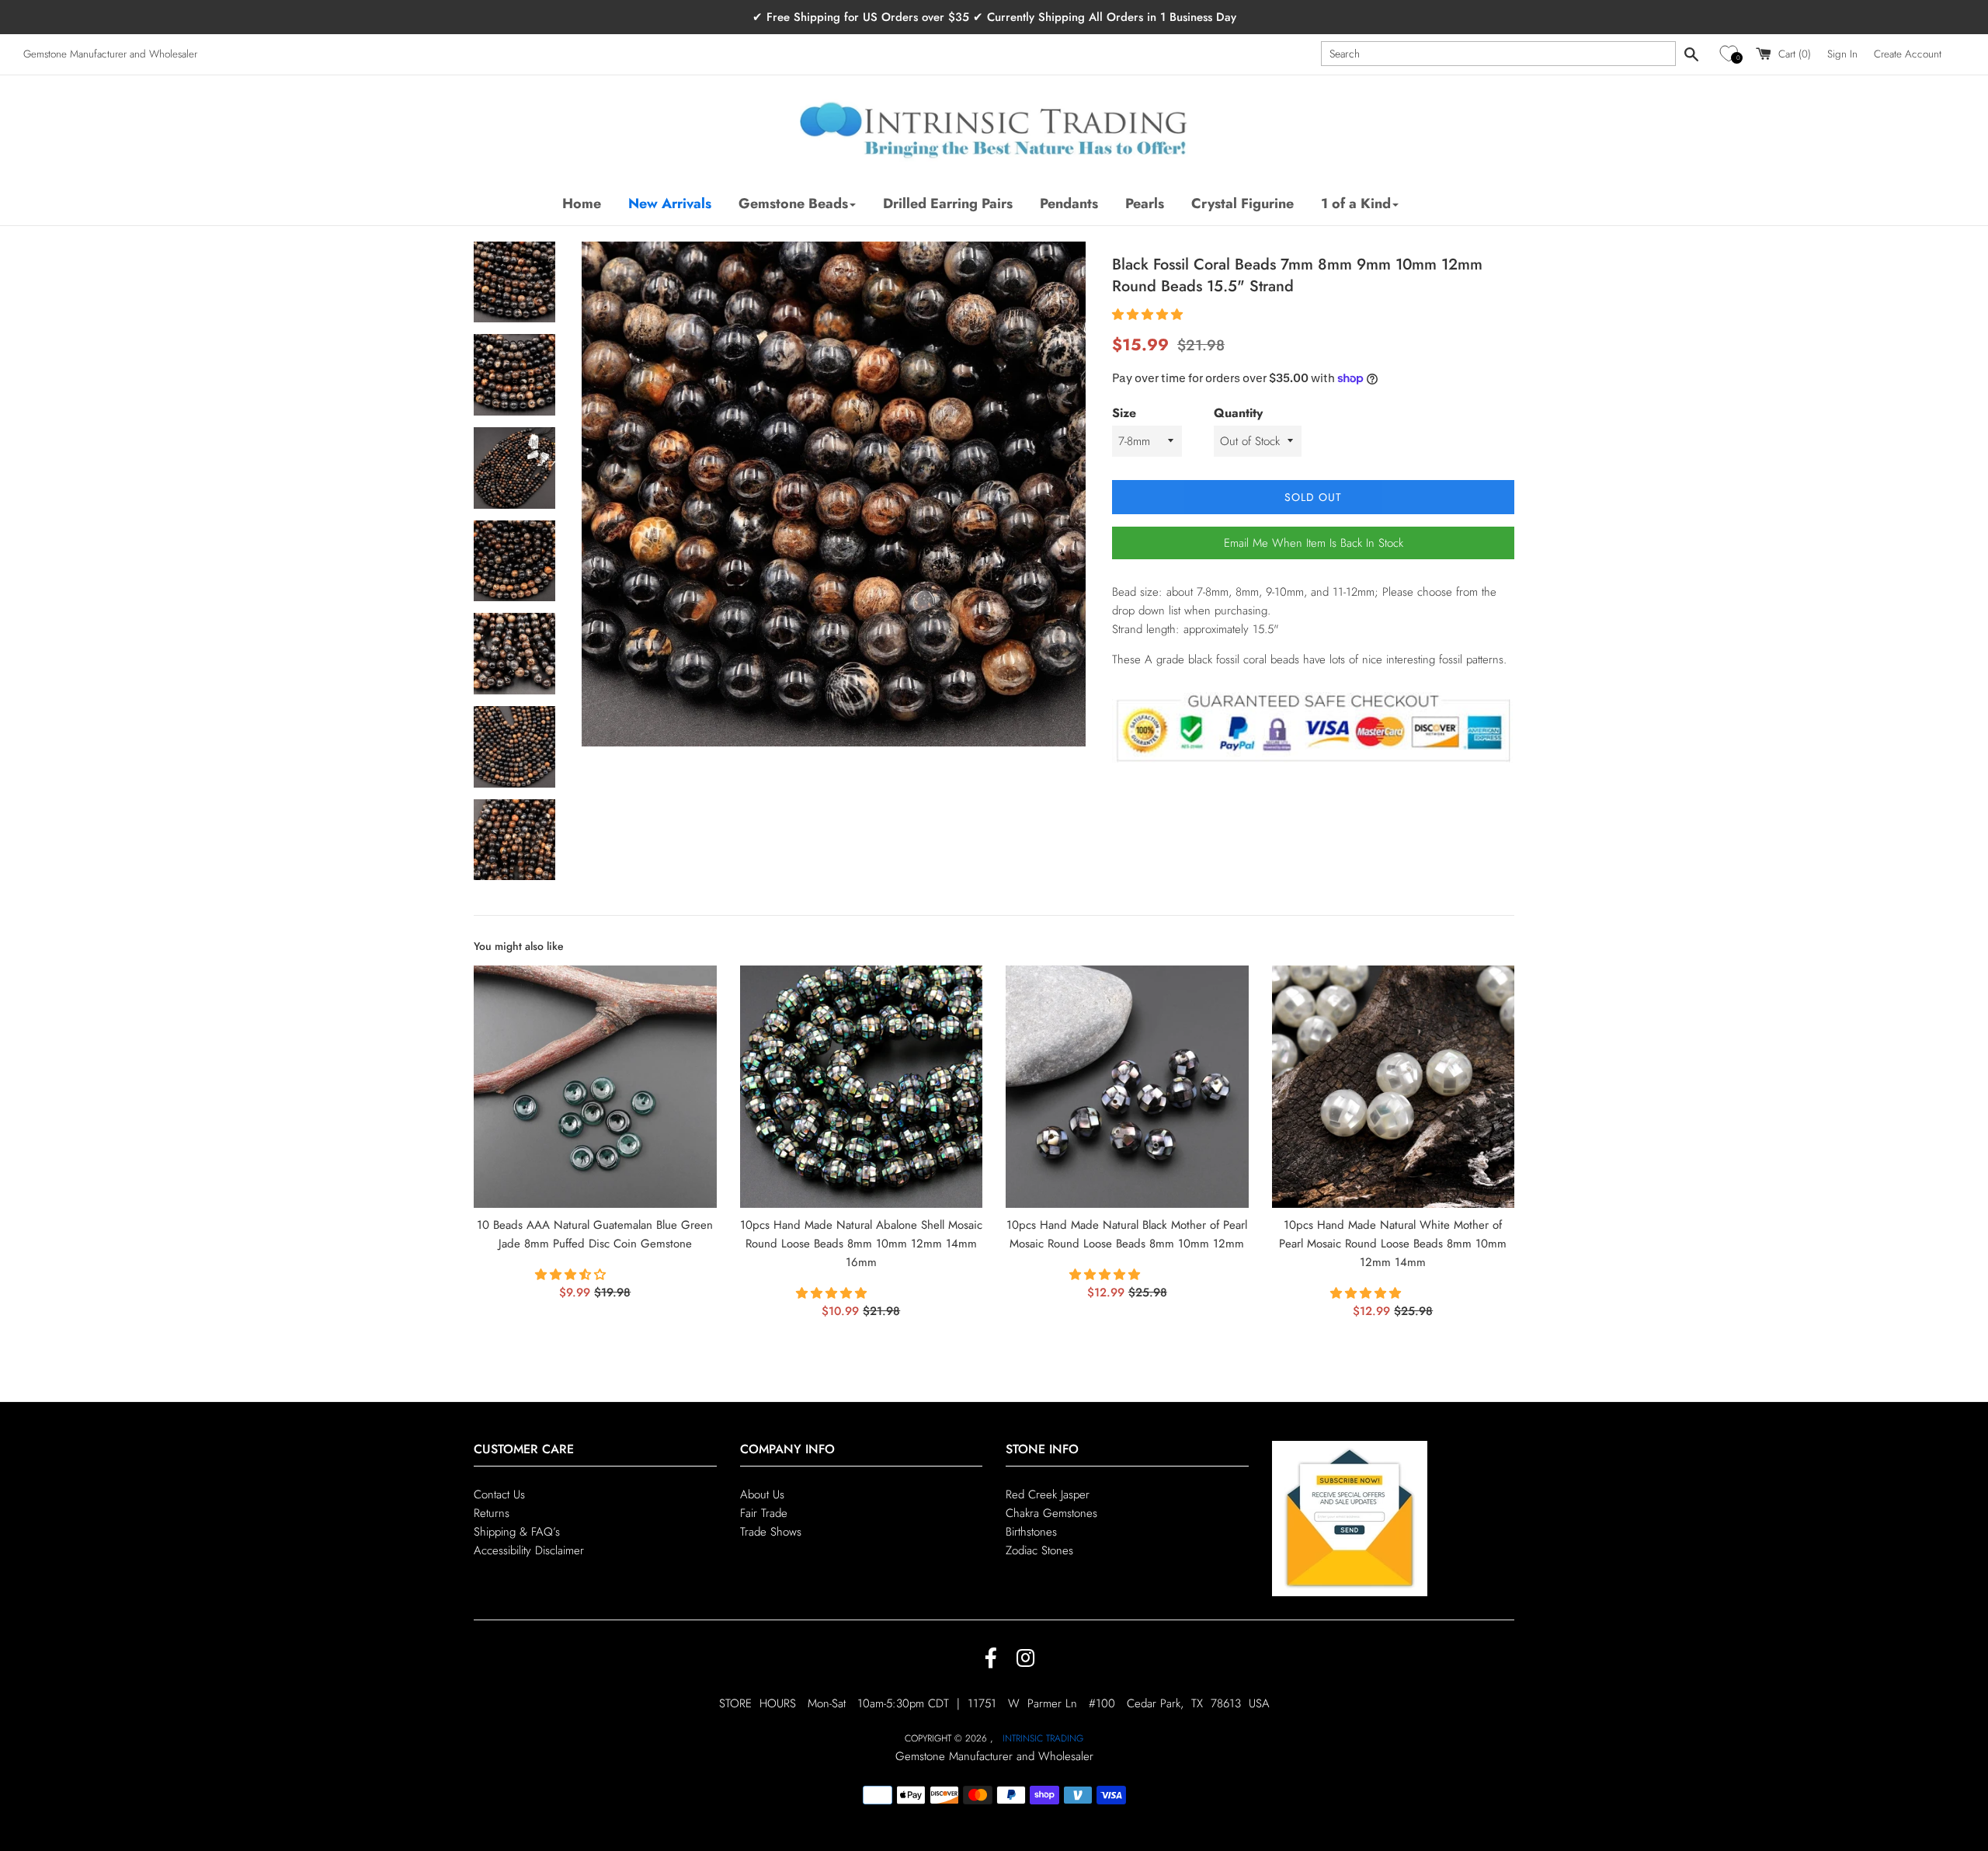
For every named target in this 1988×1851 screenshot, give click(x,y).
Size (1124, 413)
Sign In (1842, 54)
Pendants (1069, 204)
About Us (762, 1494)
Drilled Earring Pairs (948, 204)
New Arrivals (670, 204)
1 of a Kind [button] (1356, 204)
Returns (492, 1513)
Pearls (1145, 204)
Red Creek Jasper (1048, 1494)
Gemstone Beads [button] (793, 204)
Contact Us (499, 1494)
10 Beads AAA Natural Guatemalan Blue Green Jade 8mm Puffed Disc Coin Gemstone (595, 1234)
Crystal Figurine (1242, 204)
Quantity (1238, 413)
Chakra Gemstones (1051, 1513)
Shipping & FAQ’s (517, 1532)
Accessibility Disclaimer (529, 1550)
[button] (1731, 54)
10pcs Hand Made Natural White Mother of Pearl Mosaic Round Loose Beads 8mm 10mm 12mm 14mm (1393, 1244)
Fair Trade (764, 1513)
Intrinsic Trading (1043, 1738)
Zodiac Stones (1039, 1550)
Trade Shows (771, 1532)
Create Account (1908, 54)
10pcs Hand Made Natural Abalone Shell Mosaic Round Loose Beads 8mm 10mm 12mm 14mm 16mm (861, 1244)
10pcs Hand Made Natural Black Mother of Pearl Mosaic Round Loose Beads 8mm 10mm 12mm (1127, 1234)
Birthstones (1031, 1532)
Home (582, 204)
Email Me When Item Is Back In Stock (1314, 543)
